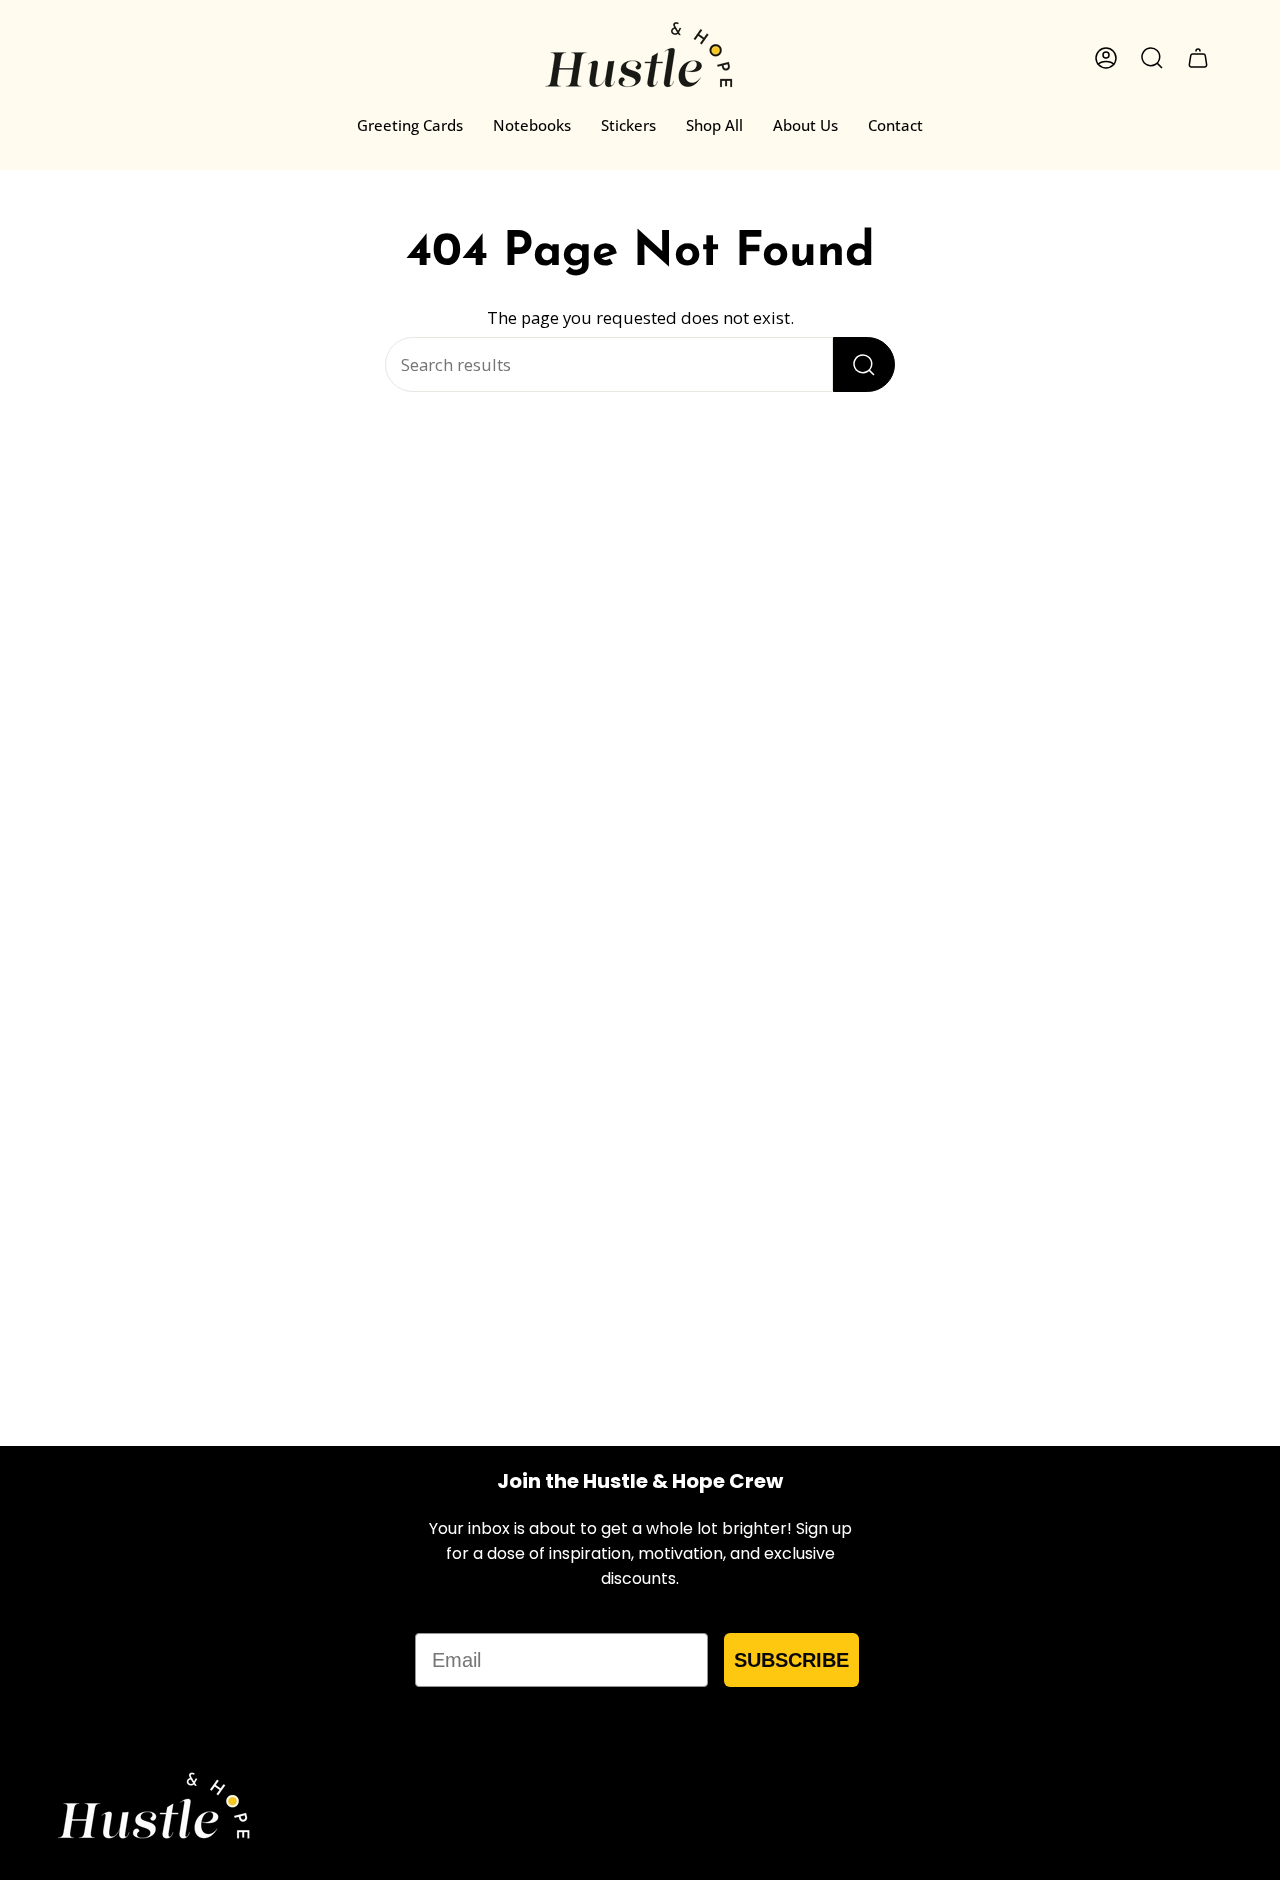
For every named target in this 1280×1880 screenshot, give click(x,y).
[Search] (864, 364)
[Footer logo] (155, 1809)
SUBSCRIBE (791, 1660)
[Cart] (1198, 58)
